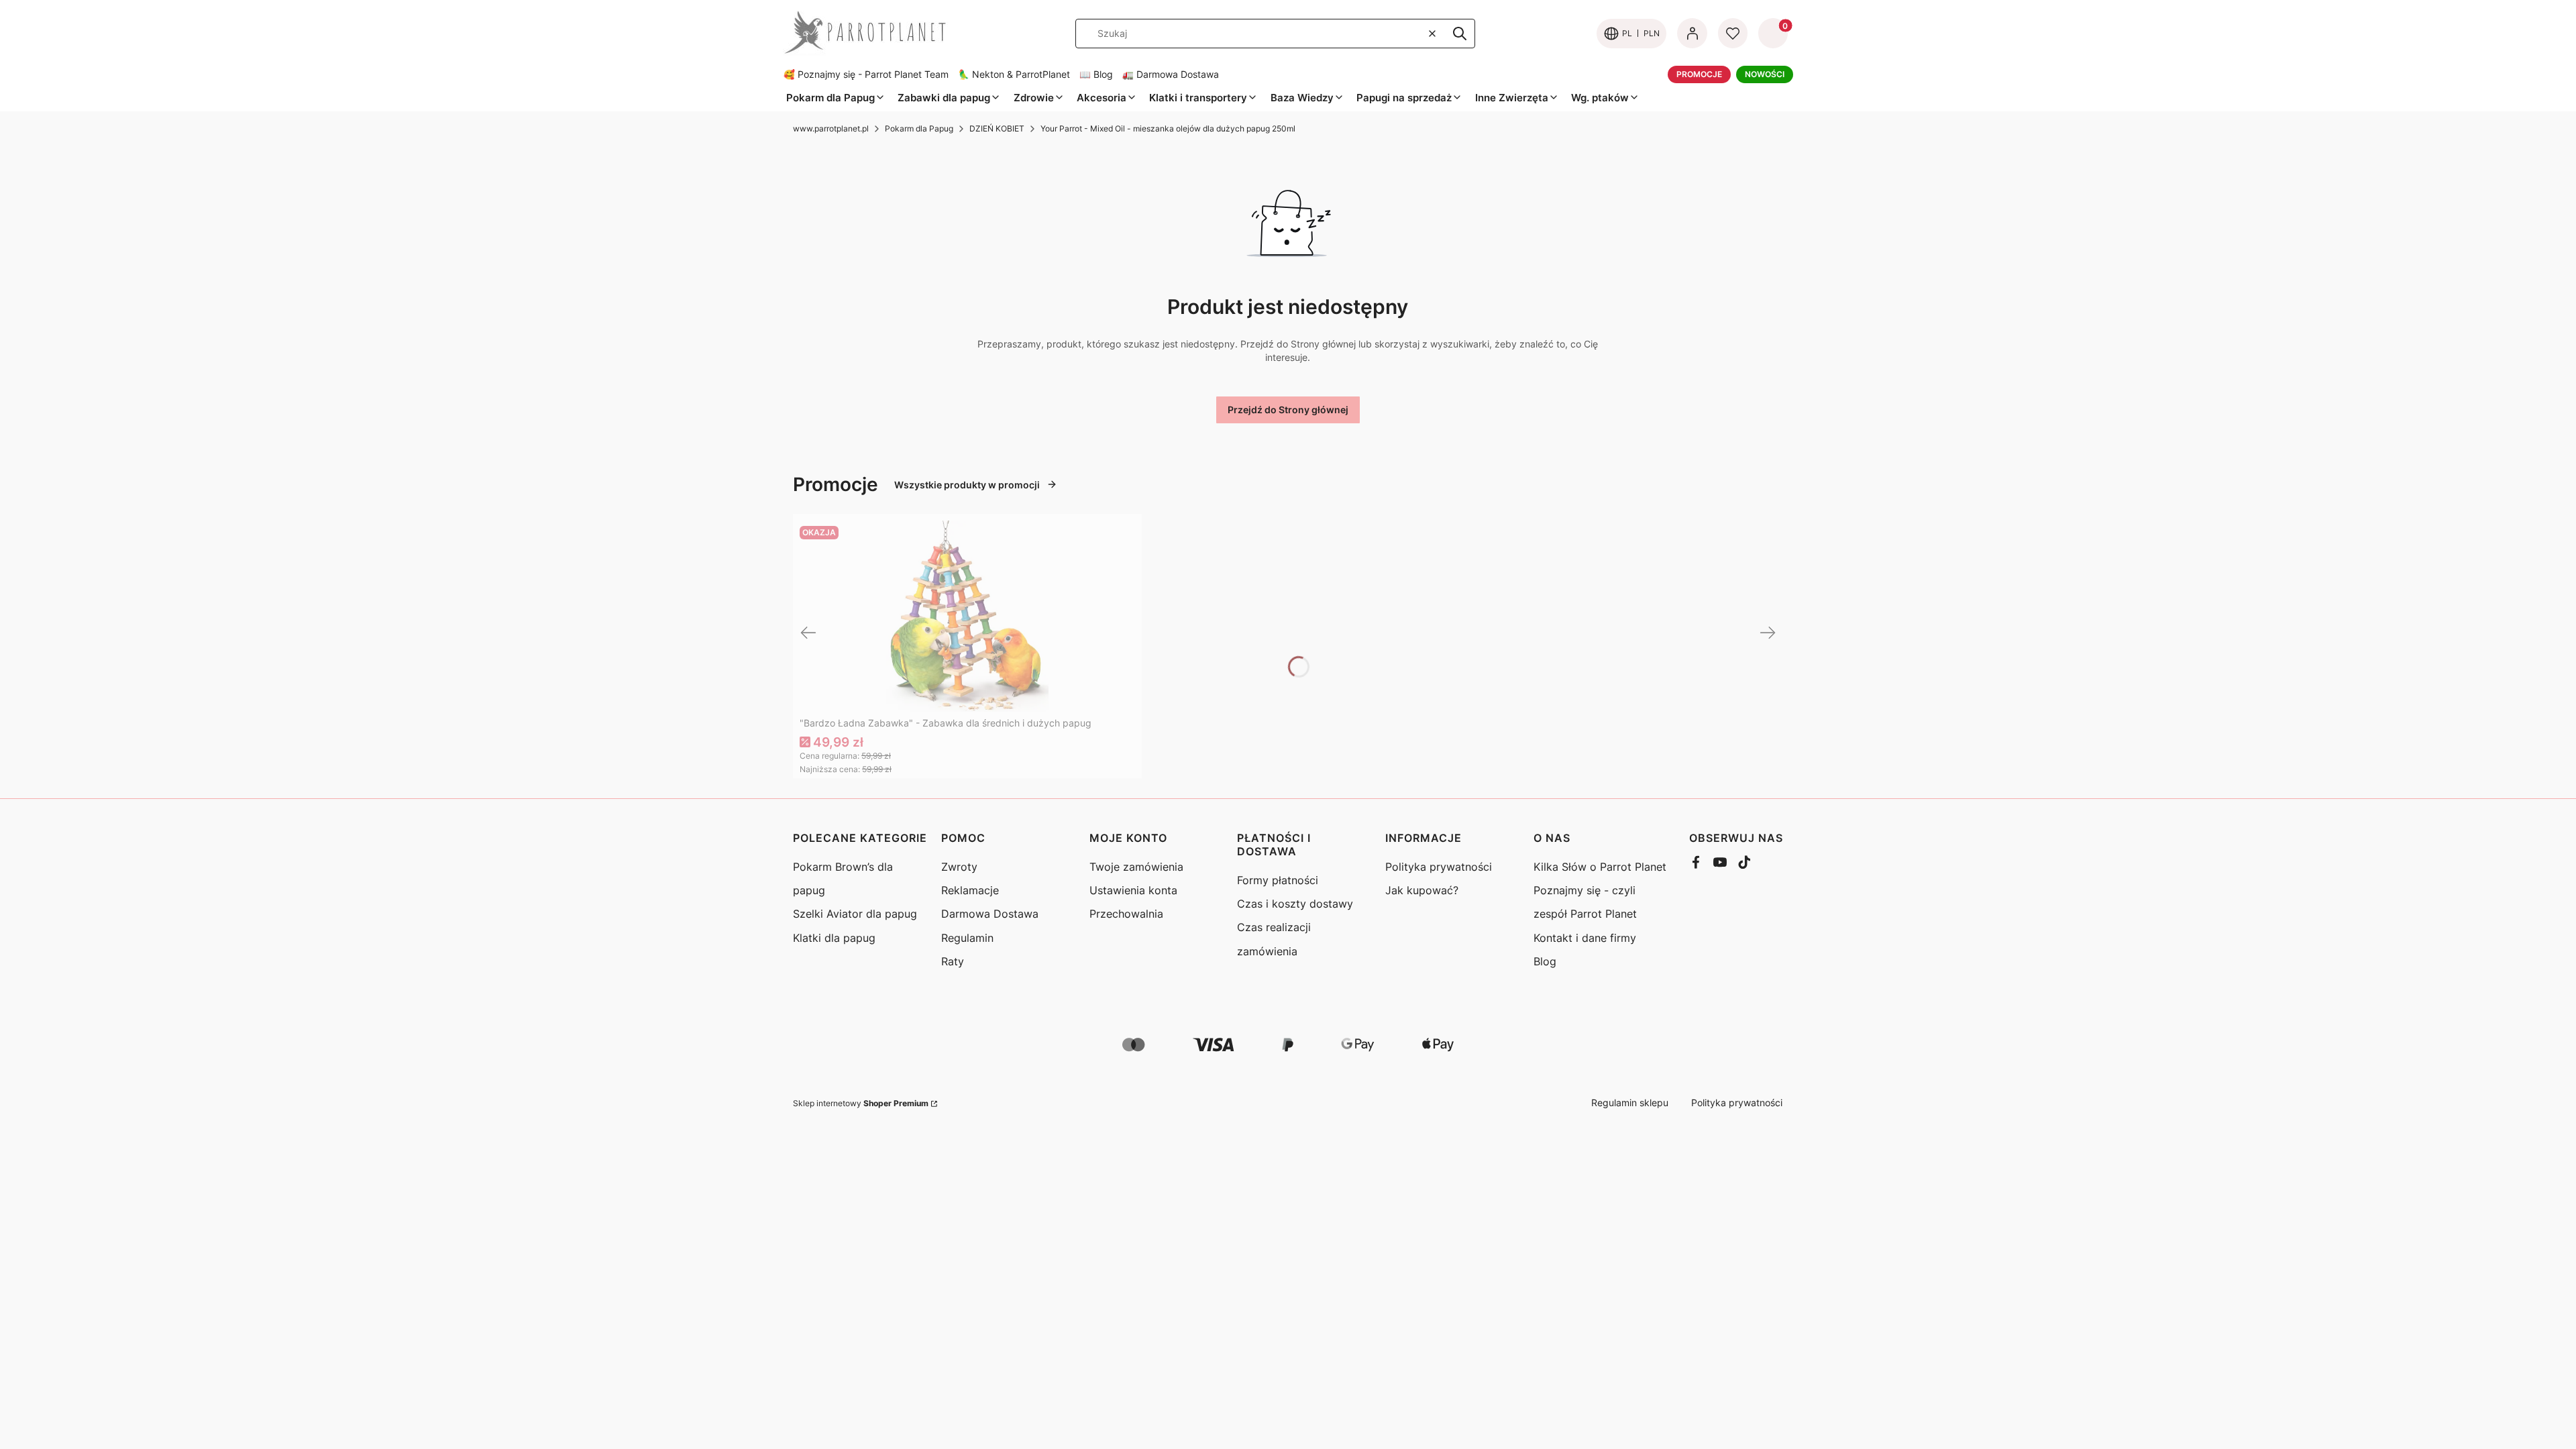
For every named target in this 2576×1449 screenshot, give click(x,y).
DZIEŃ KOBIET (997, 128)
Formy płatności (1278, 880)
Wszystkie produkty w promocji (967, 485)
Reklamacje (970, 890)
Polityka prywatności (1439, 867)
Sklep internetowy (861, 1103)
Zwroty (959, 867)
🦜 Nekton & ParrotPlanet (1014, 74)
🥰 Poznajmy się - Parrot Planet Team (866, 74)
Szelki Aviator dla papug (855, 914)
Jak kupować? (1422, 890)
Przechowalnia (1126, 914)
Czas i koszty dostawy (1295, 904)
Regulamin (967, 938)
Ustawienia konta (1133, 890)
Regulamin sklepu (1630, 1103)
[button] (1460, 34)
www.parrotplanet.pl (831, 128)
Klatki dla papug (834, 938)
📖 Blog (1096, 74)
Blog (1545, 961)
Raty (953, 961)
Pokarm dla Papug (919, 128)
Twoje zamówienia (1136, 867)
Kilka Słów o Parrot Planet (1600, 867)
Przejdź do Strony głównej (1288, 410)
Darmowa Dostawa (990, 914)
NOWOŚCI (1765, 74)
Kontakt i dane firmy (1585, 938)
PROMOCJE (1699, 74)
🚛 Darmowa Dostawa (1171, 74)
